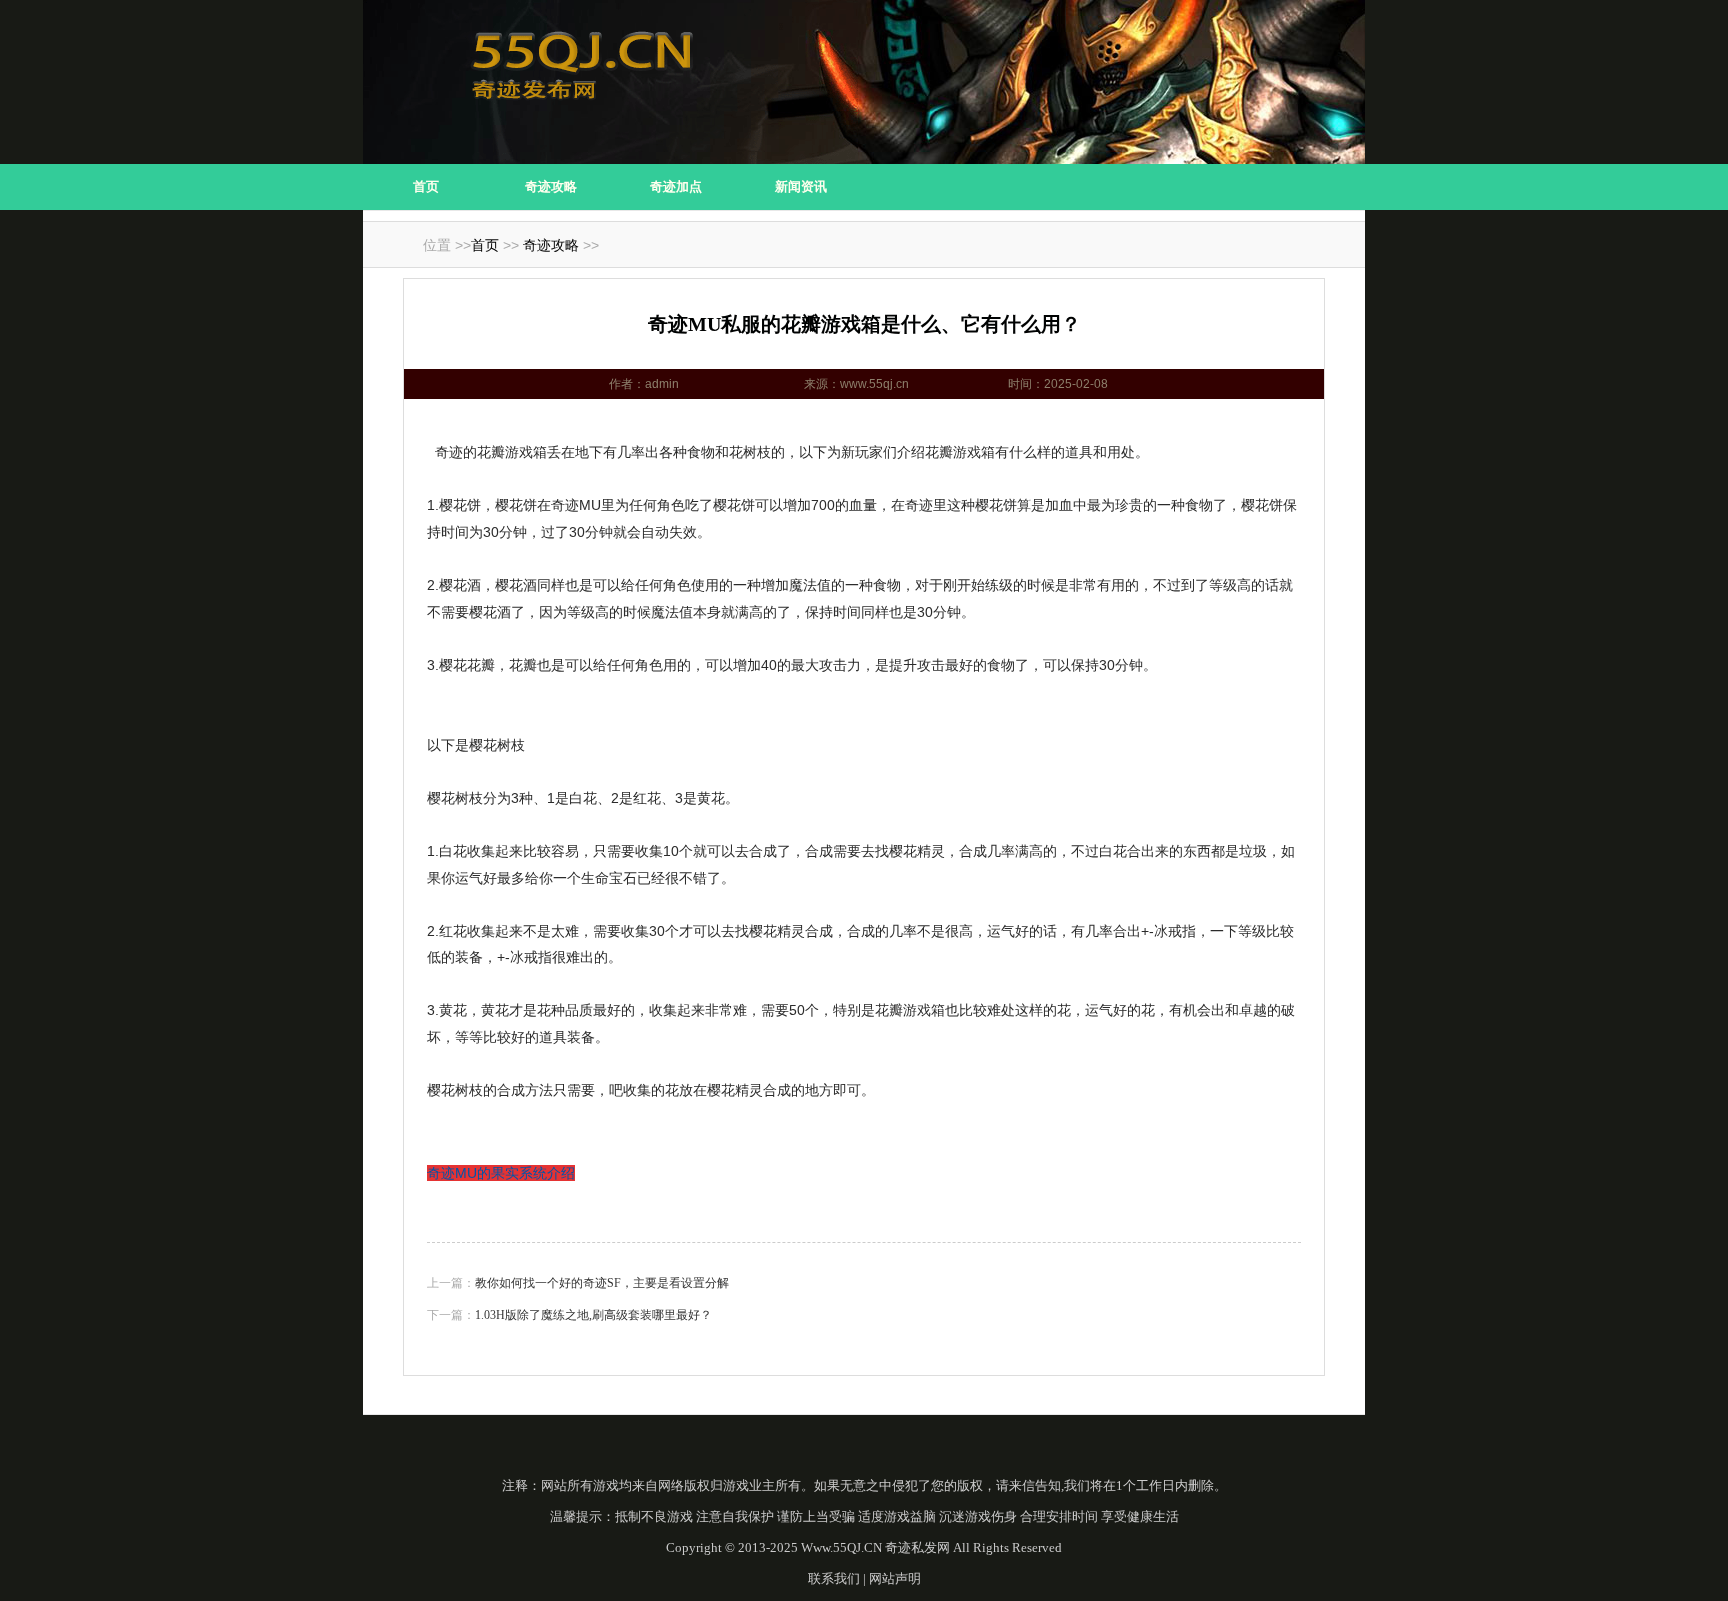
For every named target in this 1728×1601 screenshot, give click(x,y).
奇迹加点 (676, 186)
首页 (426, 186)
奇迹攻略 (551, 186)
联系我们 (834, 1578)
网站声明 (895, 1578)
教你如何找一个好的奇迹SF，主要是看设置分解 (602, 1283)
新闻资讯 (801, 186)
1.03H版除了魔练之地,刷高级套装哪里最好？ (593, 1315)
